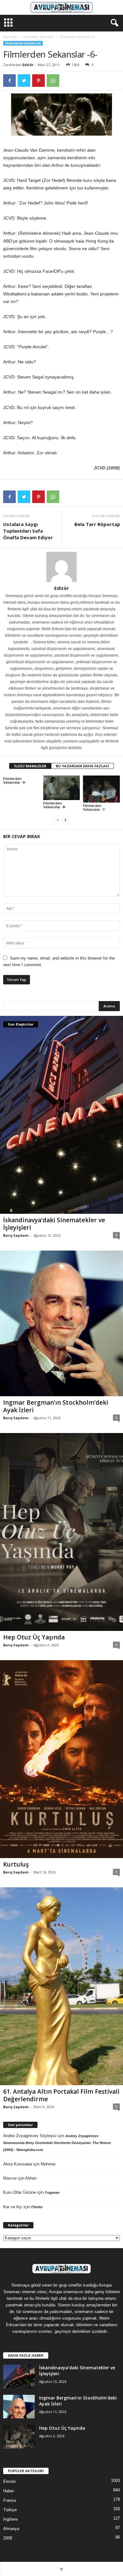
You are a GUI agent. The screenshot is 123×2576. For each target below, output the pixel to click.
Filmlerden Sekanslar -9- (15, 780)
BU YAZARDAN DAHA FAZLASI (82, 766)
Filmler (37, 2207)
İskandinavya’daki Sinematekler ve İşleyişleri (54, 1224)
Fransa (9, 2500)
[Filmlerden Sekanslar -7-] (101, 789)
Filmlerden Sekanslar (38, 37)
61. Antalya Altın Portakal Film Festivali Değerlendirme (61, 2095)
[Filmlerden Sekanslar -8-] (62, 788)
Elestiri (9, 2481)
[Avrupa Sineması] (61, 7)
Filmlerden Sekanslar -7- (94, 807)
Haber (9, 2491)
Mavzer (10, 2178)
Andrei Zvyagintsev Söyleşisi (30, 2136)
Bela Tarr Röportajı (97, 524)
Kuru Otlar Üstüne (20, 2192)
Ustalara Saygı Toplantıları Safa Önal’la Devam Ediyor (28, 531)
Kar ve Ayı (13, 2207)
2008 (8, 2538)
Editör (28, 65)
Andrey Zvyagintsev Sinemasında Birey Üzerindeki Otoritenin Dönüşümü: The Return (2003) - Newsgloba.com (57, 2143)
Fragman (52, 2192)
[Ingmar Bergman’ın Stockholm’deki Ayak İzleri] (61, 1323)
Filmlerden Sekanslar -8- (55, 805)
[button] (113, 23)
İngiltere (10, 2519)
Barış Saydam (16, 1235)
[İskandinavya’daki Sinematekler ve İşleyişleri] (61, 1115)
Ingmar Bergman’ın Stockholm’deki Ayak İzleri (56, 1406)
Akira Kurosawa (18, 2164)
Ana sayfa (10, 37)
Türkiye (10, 2510)
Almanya (11, 2529)
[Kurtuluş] (61, 1759)
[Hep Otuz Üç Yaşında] (61, 1532)
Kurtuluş (16, 1864)
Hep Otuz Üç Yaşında (34, 1637)
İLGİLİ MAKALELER (30, 766)
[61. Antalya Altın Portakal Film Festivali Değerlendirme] (61, 1986)
